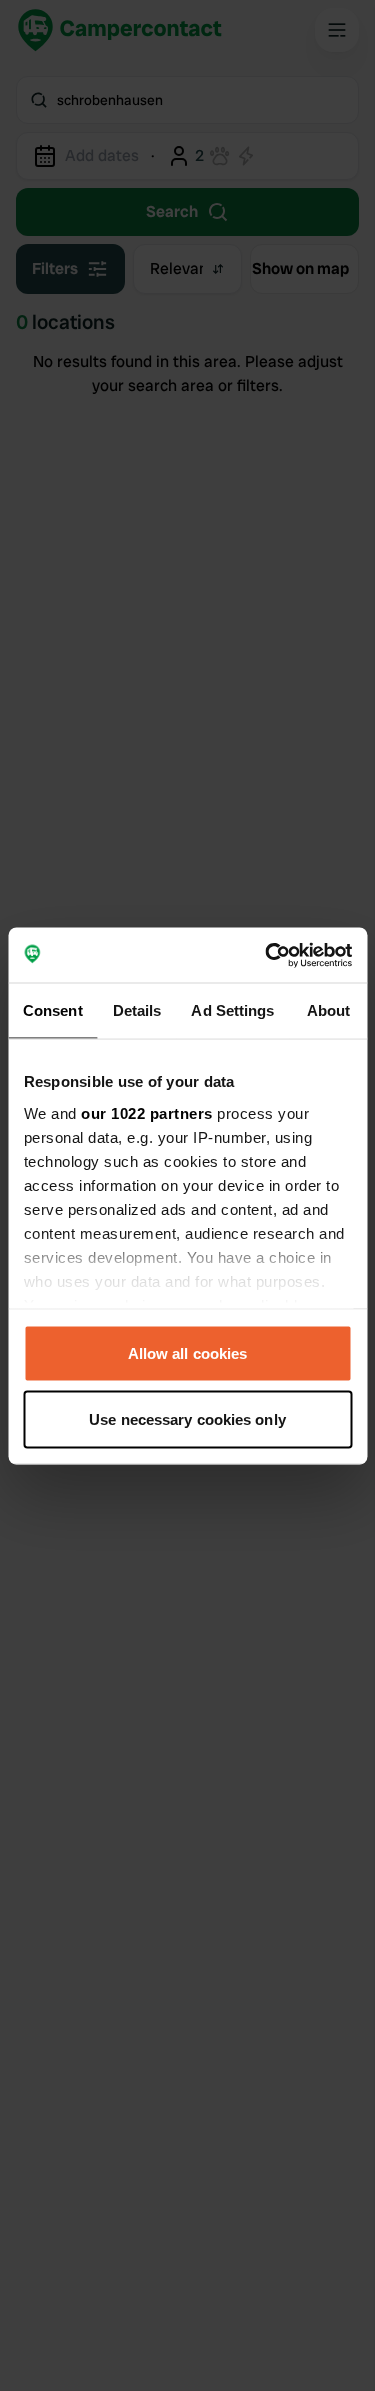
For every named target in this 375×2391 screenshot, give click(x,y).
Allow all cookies (188, 1353)
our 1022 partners (147, 1112)
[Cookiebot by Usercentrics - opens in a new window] (267, 955)
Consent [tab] (53, 1010)
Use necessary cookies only (187, 1418)
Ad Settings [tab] (232, 1010)
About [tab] (329, 1010)
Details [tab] (137, 1010)
